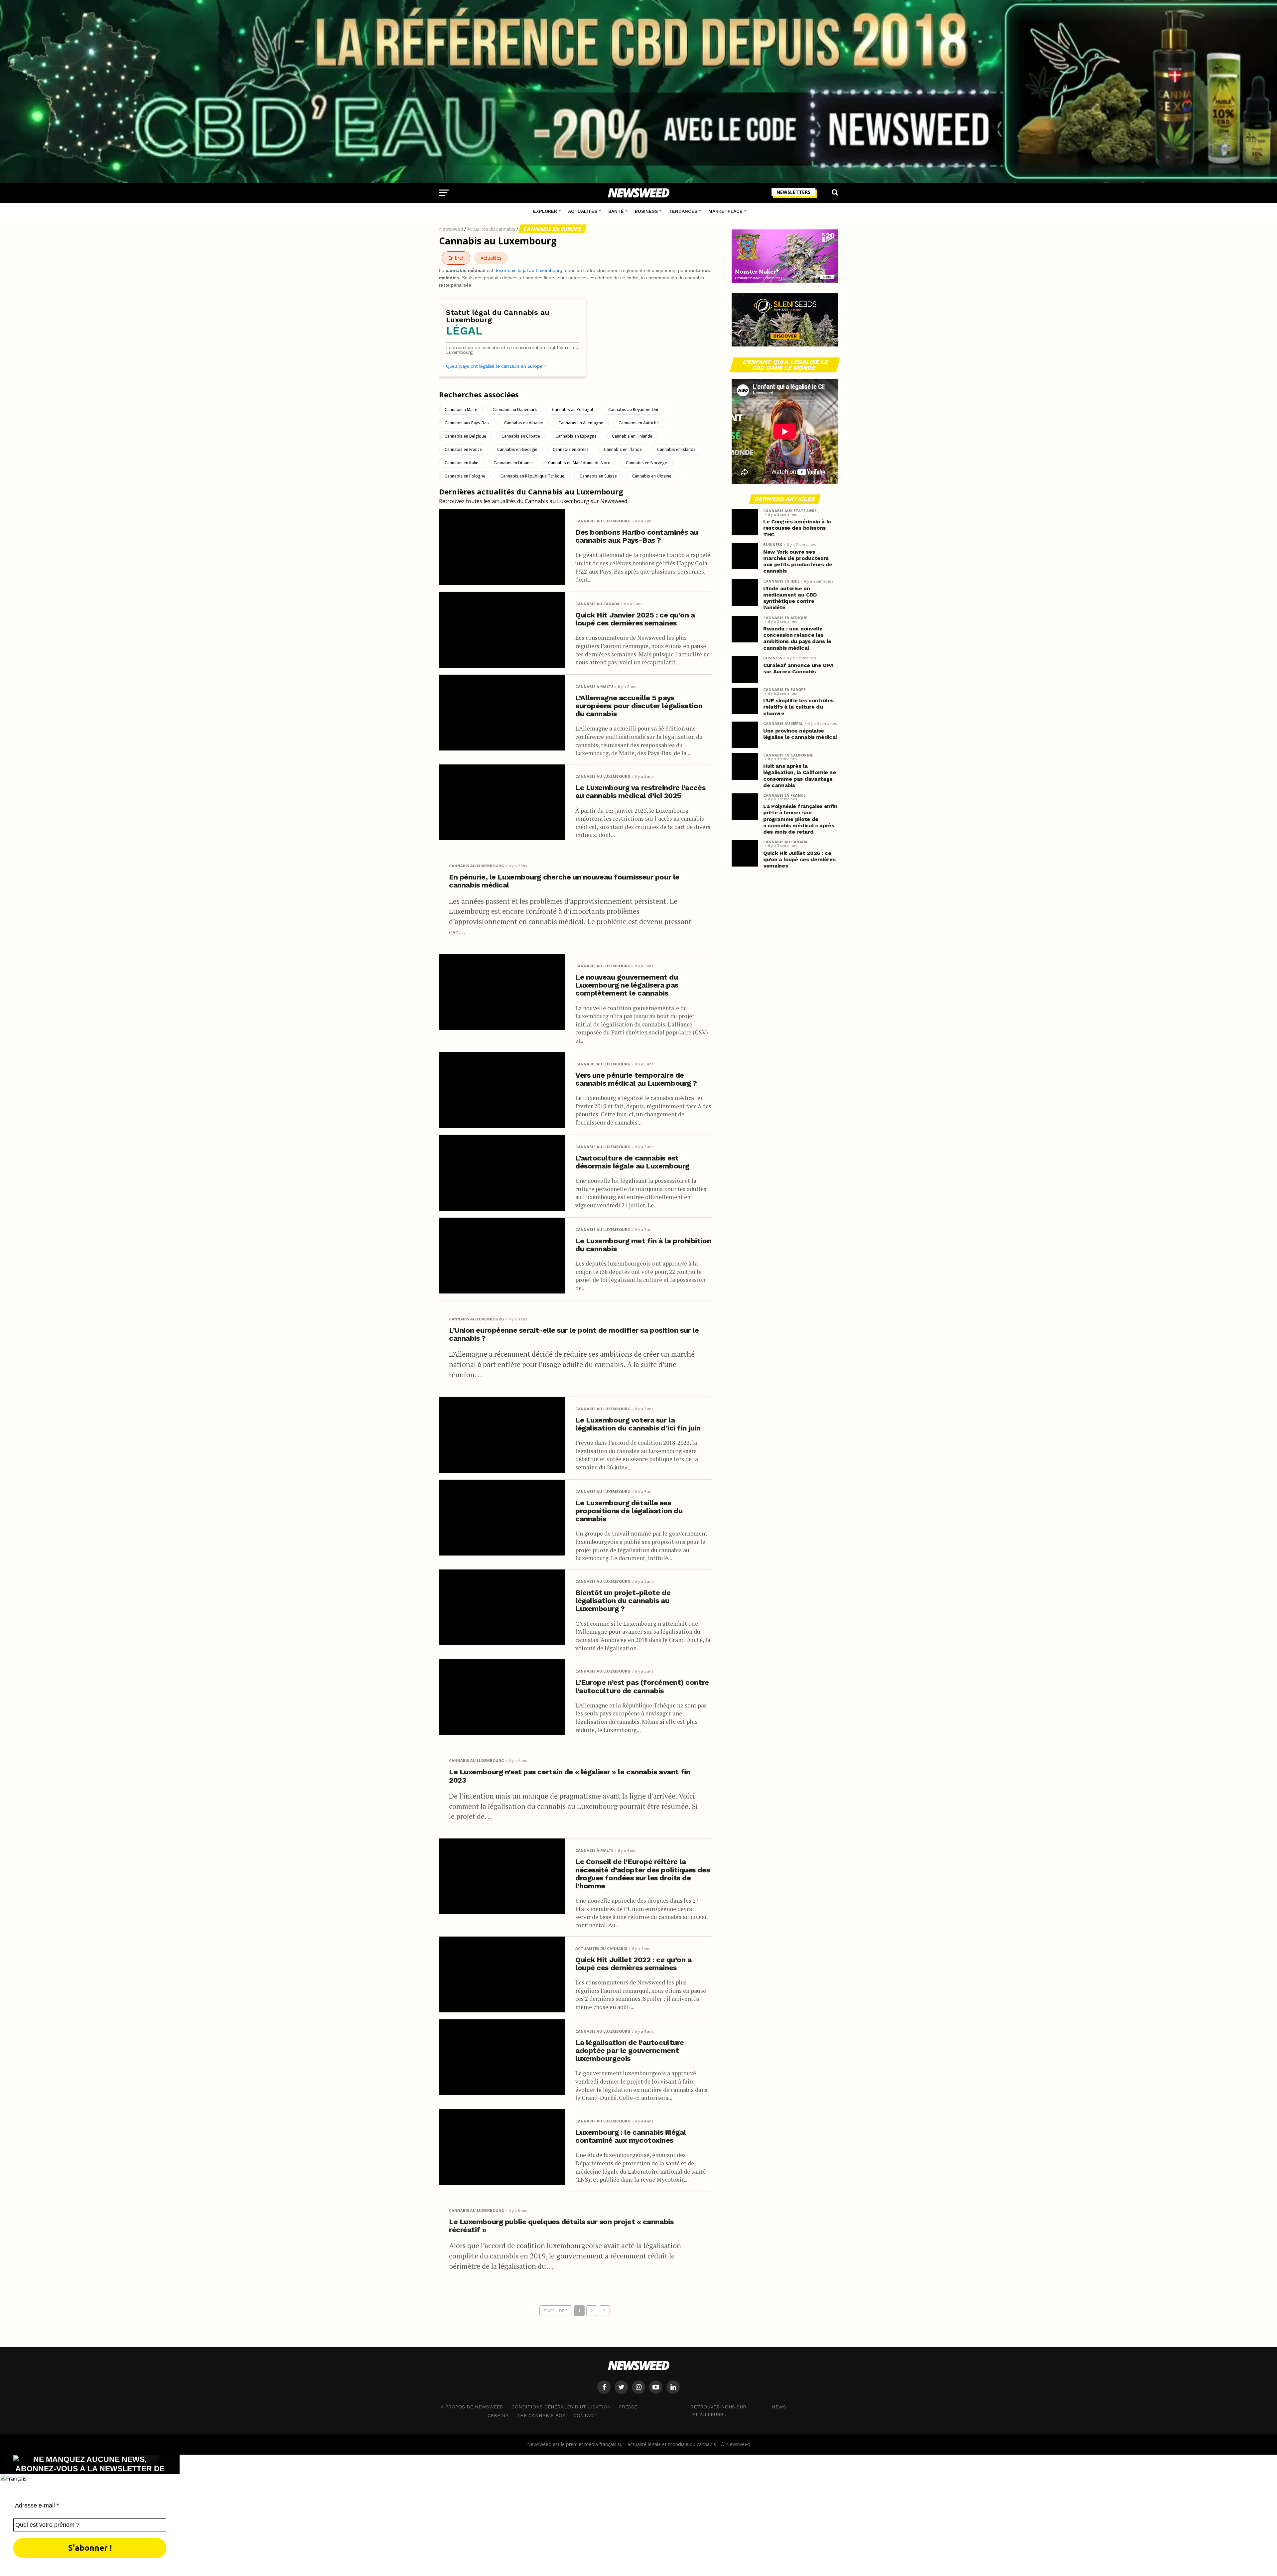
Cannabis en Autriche (639, 423)
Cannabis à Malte (461, 409)
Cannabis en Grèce (571, 449)
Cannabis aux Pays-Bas (467, 423)
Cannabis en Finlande (632, 436)
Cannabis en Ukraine (652, 476)
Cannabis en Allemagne (581, 423)
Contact (585, 2415)
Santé (616, 211)
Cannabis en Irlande (623, 449)
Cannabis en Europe (553, 229)
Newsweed (451, 229)
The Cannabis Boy (541, 2415)
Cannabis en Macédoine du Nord (579, 463)
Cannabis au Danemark (515, 409)
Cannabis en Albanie (524, 423)
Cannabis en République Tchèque (532, 476)
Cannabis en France (463, 449)
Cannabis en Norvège (646, 463)
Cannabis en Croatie (521, 436)
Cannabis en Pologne (465, 476)
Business (646, 211)
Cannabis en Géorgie (517, 449)
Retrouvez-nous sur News (738, 2406)
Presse (628, 2407)
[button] (638, 2478)
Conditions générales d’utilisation (561, 2407)
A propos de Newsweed (472, 2407)
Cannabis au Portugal (572, 409)
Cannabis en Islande (676, 449)
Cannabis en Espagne (576, 436)
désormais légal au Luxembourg (528, 270)
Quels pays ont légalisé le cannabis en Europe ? (496, 366)
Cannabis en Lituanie (513, 463)
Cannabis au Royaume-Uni (633, 409)
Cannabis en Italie (461, 463)
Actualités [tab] (491, 258)
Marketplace (725, 211)
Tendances (683, 211)
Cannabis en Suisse (598, 476)
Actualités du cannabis (491, 229)
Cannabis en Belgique (465, 436)
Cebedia (498, 2415)
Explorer (545, 211)
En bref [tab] (456, 258)
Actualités (583, 211)
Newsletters (793, 192)
